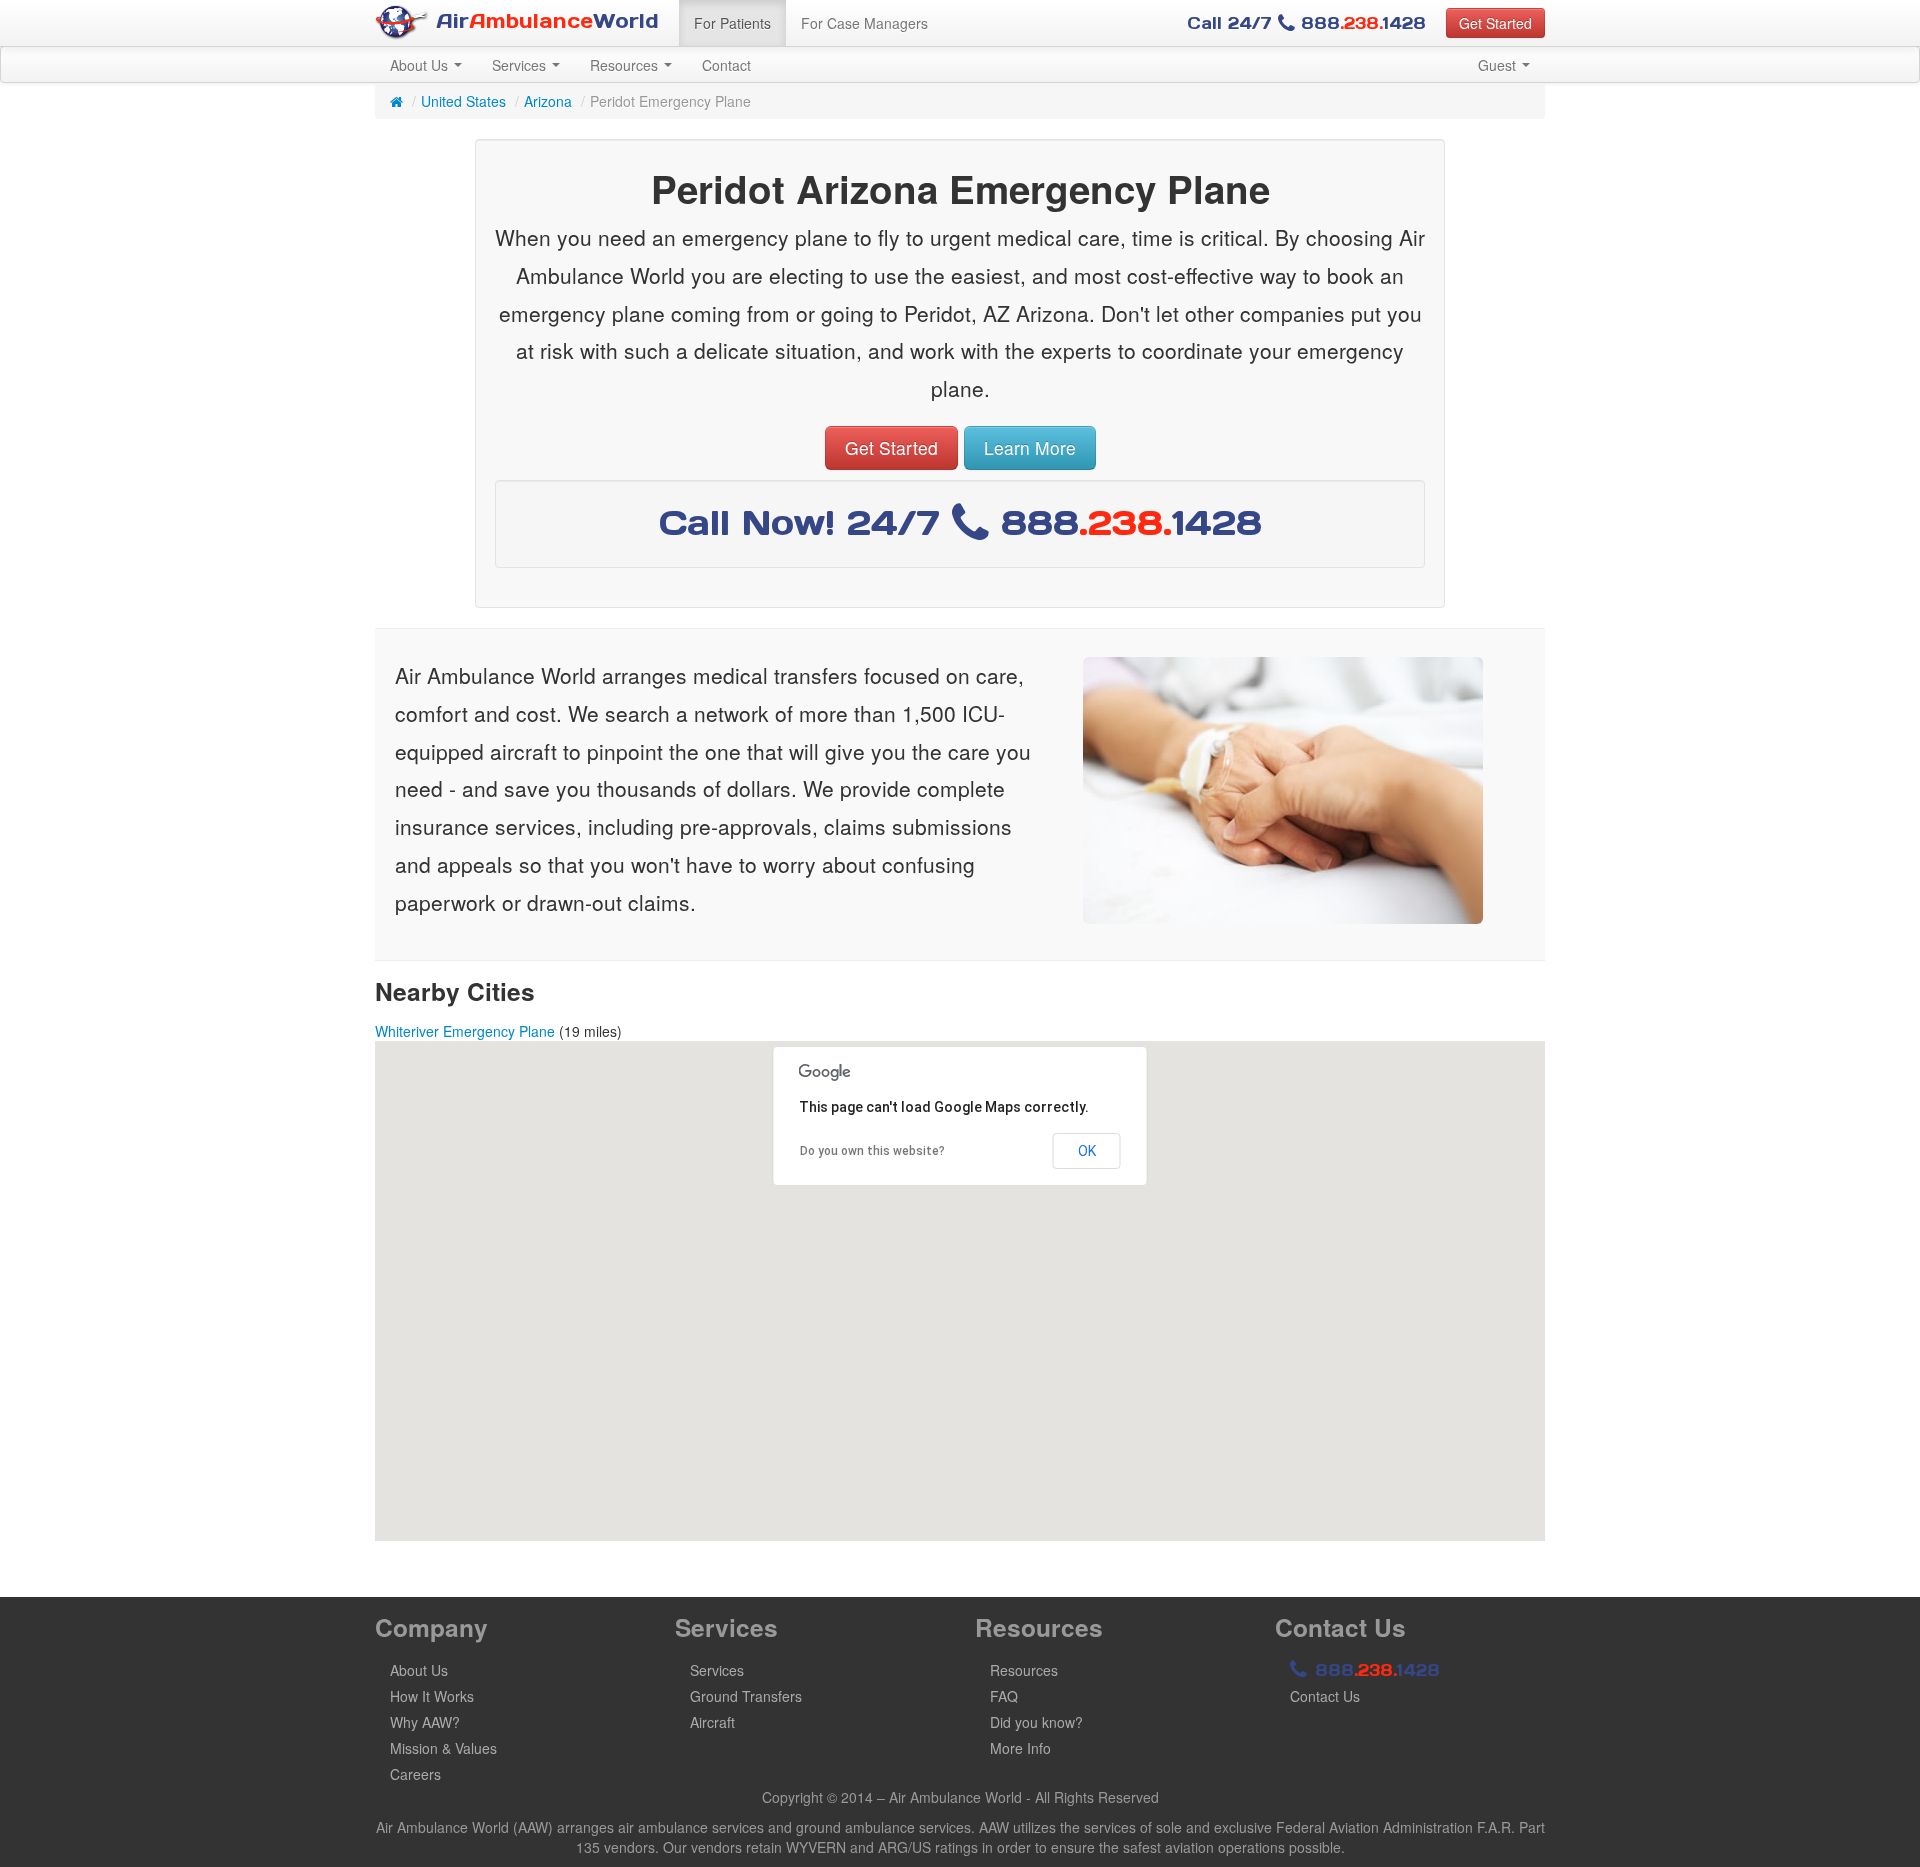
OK (1087, 1151)
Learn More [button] (1030, 447)
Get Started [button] (1495, 23)
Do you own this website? (872, 1151)
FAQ (1004, 1696)
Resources (626, 65)
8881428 (1374, 1670)
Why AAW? (425, 1722)
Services (521, 65)
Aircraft (712, 1722)
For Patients (732, 23)
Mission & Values (443, 1748)
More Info (1020, 1748)
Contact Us (1325, 1696)
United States (463, 101)
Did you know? (1036, 1722)
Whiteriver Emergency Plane (465, 1031)
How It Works (432, 1696)
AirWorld (544, 21)
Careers (415, 1774)
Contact (726, 65)
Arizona (548, 101)
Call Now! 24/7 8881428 (960, 522)
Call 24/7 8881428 (1306, 23)
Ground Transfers (746, 1696)
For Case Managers (864, 23)
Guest (1499, 65)
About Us (421, 65)
